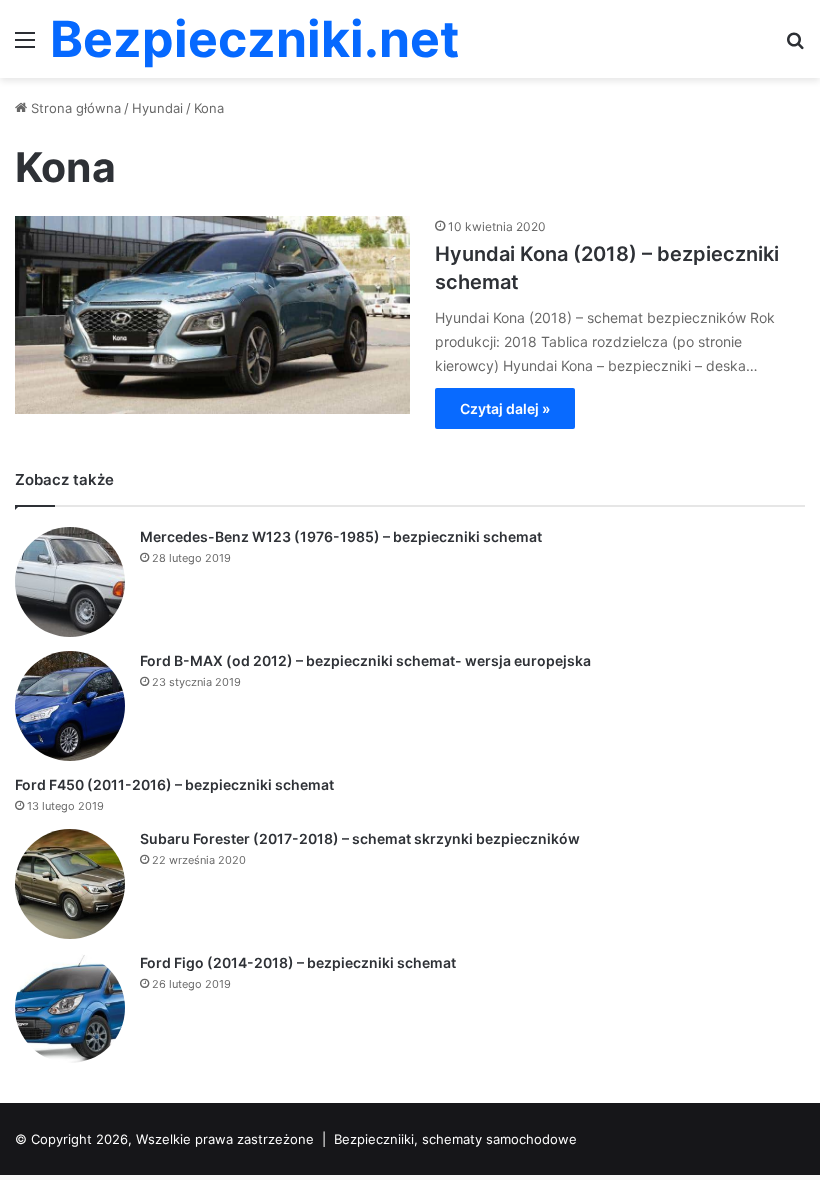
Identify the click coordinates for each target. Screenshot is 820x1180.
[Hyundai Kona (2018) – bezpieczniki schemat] (212, 315)
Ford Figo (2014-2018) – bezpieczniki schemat (298, 962)
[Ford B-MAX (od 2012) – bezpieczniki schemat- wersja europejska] (70, 706)
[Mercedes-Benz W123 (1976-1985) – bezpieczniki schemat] (70, 582)
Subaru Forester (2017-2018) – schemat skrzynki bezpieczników (360, 838)
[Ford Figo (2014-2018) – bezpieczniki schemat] (70, 1008)
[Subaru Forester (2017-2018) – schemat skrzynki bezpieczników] (70, 884)
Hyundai (157, 108)
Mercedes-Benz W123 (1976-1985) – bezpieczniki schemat (341, 536)
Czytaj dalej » (505, 408)
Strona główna (74, 108)
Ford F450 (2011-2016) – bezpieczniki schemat (174, 784)
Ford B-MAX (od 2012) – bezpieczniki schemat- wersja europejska (365, 660)
